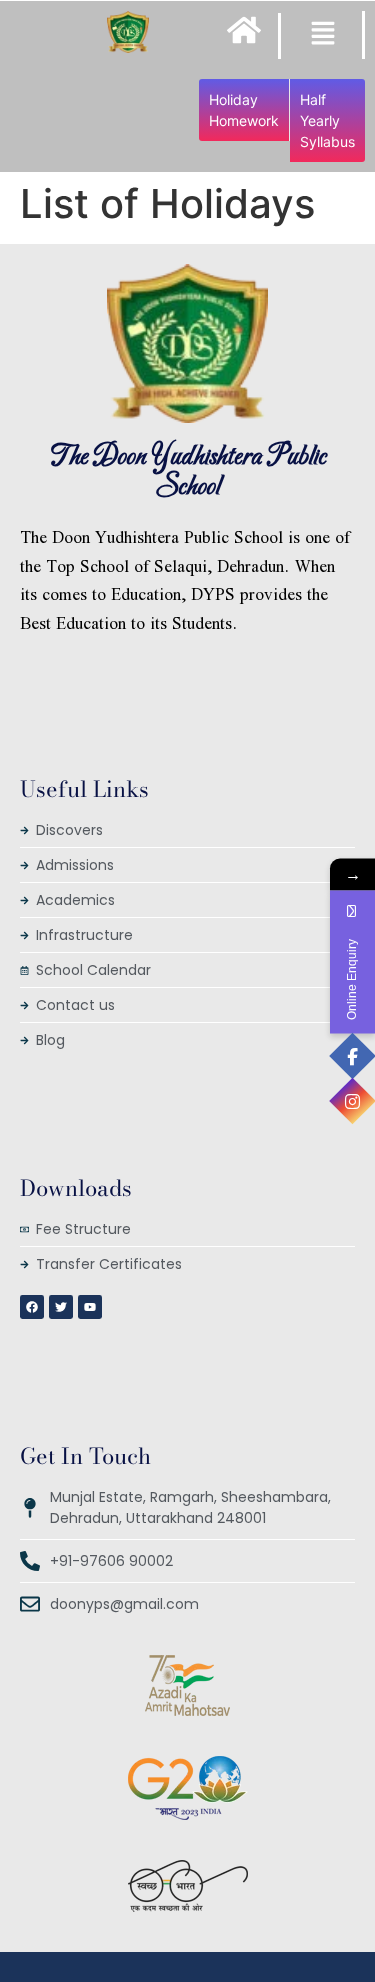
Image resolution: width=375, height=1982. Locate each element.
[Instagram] (352, 1101)
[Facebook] (352, 1056)
